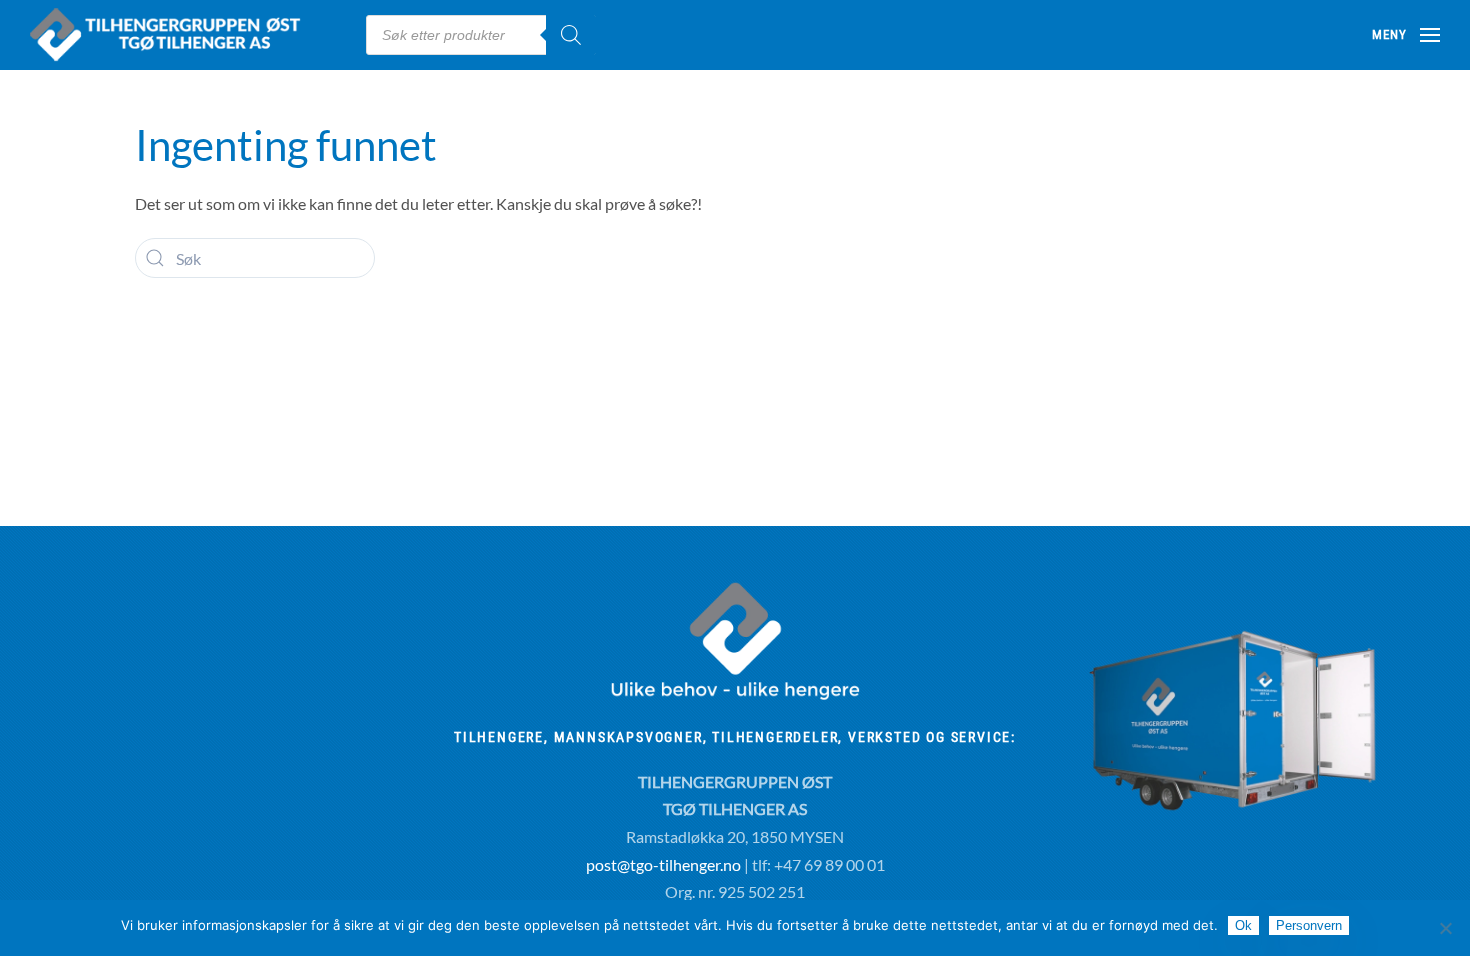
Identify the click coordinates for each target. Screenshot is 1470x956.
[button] (1406, 35)
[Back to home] (183, 35)
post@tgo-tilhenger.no (663, 864)
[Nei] (1445, 928)
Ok (1243, 925)
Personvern (1309, 925)
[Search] (571, 35)
